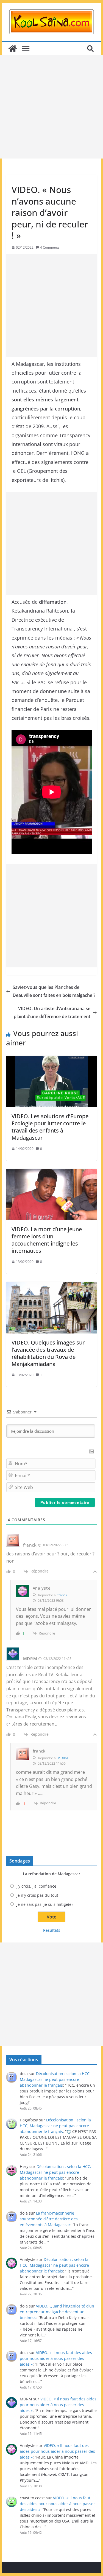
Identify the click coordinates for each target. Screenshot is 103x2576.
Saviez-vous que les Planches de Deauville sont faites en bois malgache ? (54, 991)
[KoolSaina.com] (13, 49)
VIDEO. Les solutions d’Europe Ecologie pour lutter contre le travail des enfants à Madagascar (50, 1127)
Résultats (52, 1930)
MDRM (63, 1758)
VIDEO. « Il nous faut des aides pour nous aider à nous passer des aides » (56, 2358)
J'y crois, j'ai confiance (36, 1886)
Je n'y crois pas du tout (37, 1895)
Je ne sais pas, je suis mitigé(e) (44, 1904)
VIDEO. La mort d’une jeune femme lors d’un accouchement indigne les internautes (47, 1240)
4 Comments (50, 247)
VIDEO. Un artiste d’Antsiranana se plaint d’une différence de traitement (52, 1012)
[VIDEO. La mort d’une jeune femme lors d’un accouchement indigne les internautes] (52, 1195)
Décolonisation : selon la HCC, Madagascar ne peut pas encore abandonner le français (55, 2079)
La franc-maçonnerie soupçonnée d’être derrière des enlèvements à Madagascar (49, 2219)
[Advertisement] (51, 107)
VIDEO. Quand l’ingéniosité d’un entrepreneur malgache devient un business (57, 2312)
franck (62, 1595)
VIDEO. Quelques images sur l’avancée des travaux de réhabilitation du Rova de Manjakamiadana (48, 1353)
